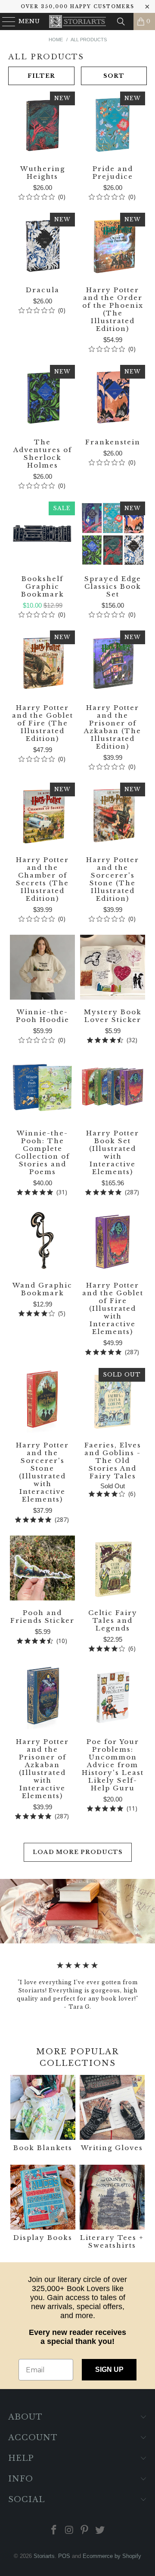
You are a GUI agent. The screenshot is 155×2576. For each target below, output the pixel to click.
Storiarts (44, 2556)
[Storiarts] (77, 21)
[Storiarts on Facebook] (54, 2531)
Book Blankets (43, 2114)
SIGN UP (109, 2369)
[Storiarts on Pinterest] (85, 2531)
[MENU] (5, 21)
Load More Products (78, 1852)
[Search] (121, 21)
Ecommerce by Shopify (112, 2556)
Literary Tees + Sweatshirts (112, 2208)
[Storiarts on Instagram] (69, 2531)
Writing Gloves (112, 2114)
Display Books (43, 2208)
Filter (41, 76)
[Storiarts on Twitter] (100, 2531)
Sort (114, 76)
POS (64, 2556)
